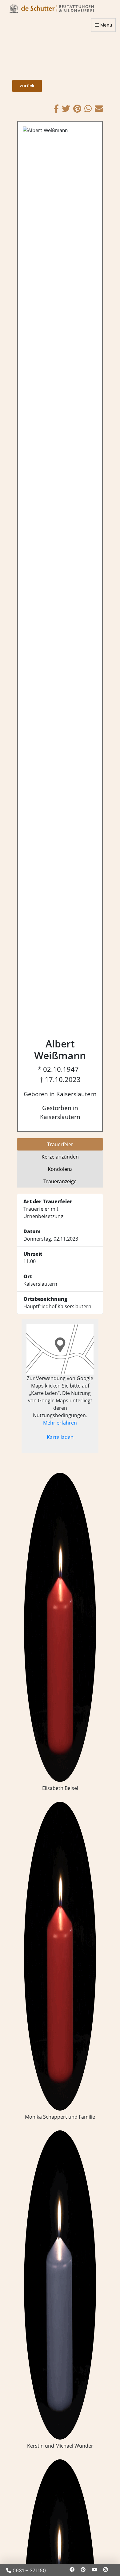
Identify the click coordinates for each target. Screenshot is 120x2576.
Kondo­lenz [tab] (60, 1169)
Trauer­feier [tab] (60, 1144)
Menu (106, 25)
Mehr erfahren (60, 1423)
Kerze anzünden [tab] (60, 1157)
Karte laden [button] (60, 1437)
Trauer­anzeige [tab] (60, 1181)
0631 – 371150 (28, 2570)
